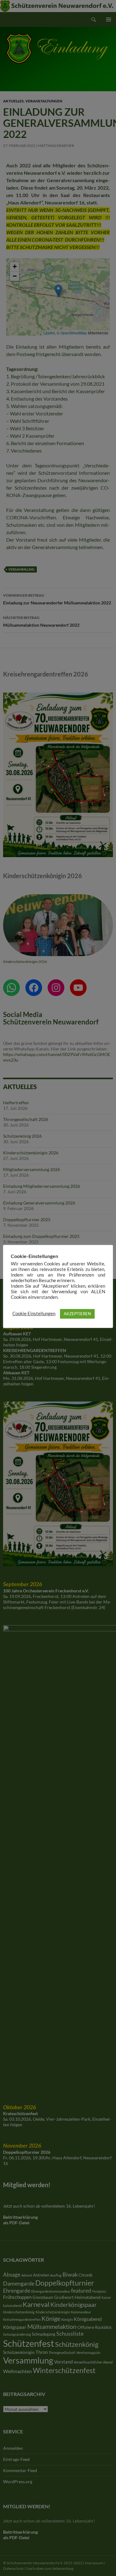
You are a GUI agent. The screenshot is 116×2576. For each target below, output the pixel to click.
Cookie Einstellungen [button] (34, 1314)
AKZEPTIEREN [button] (77, 1314)
